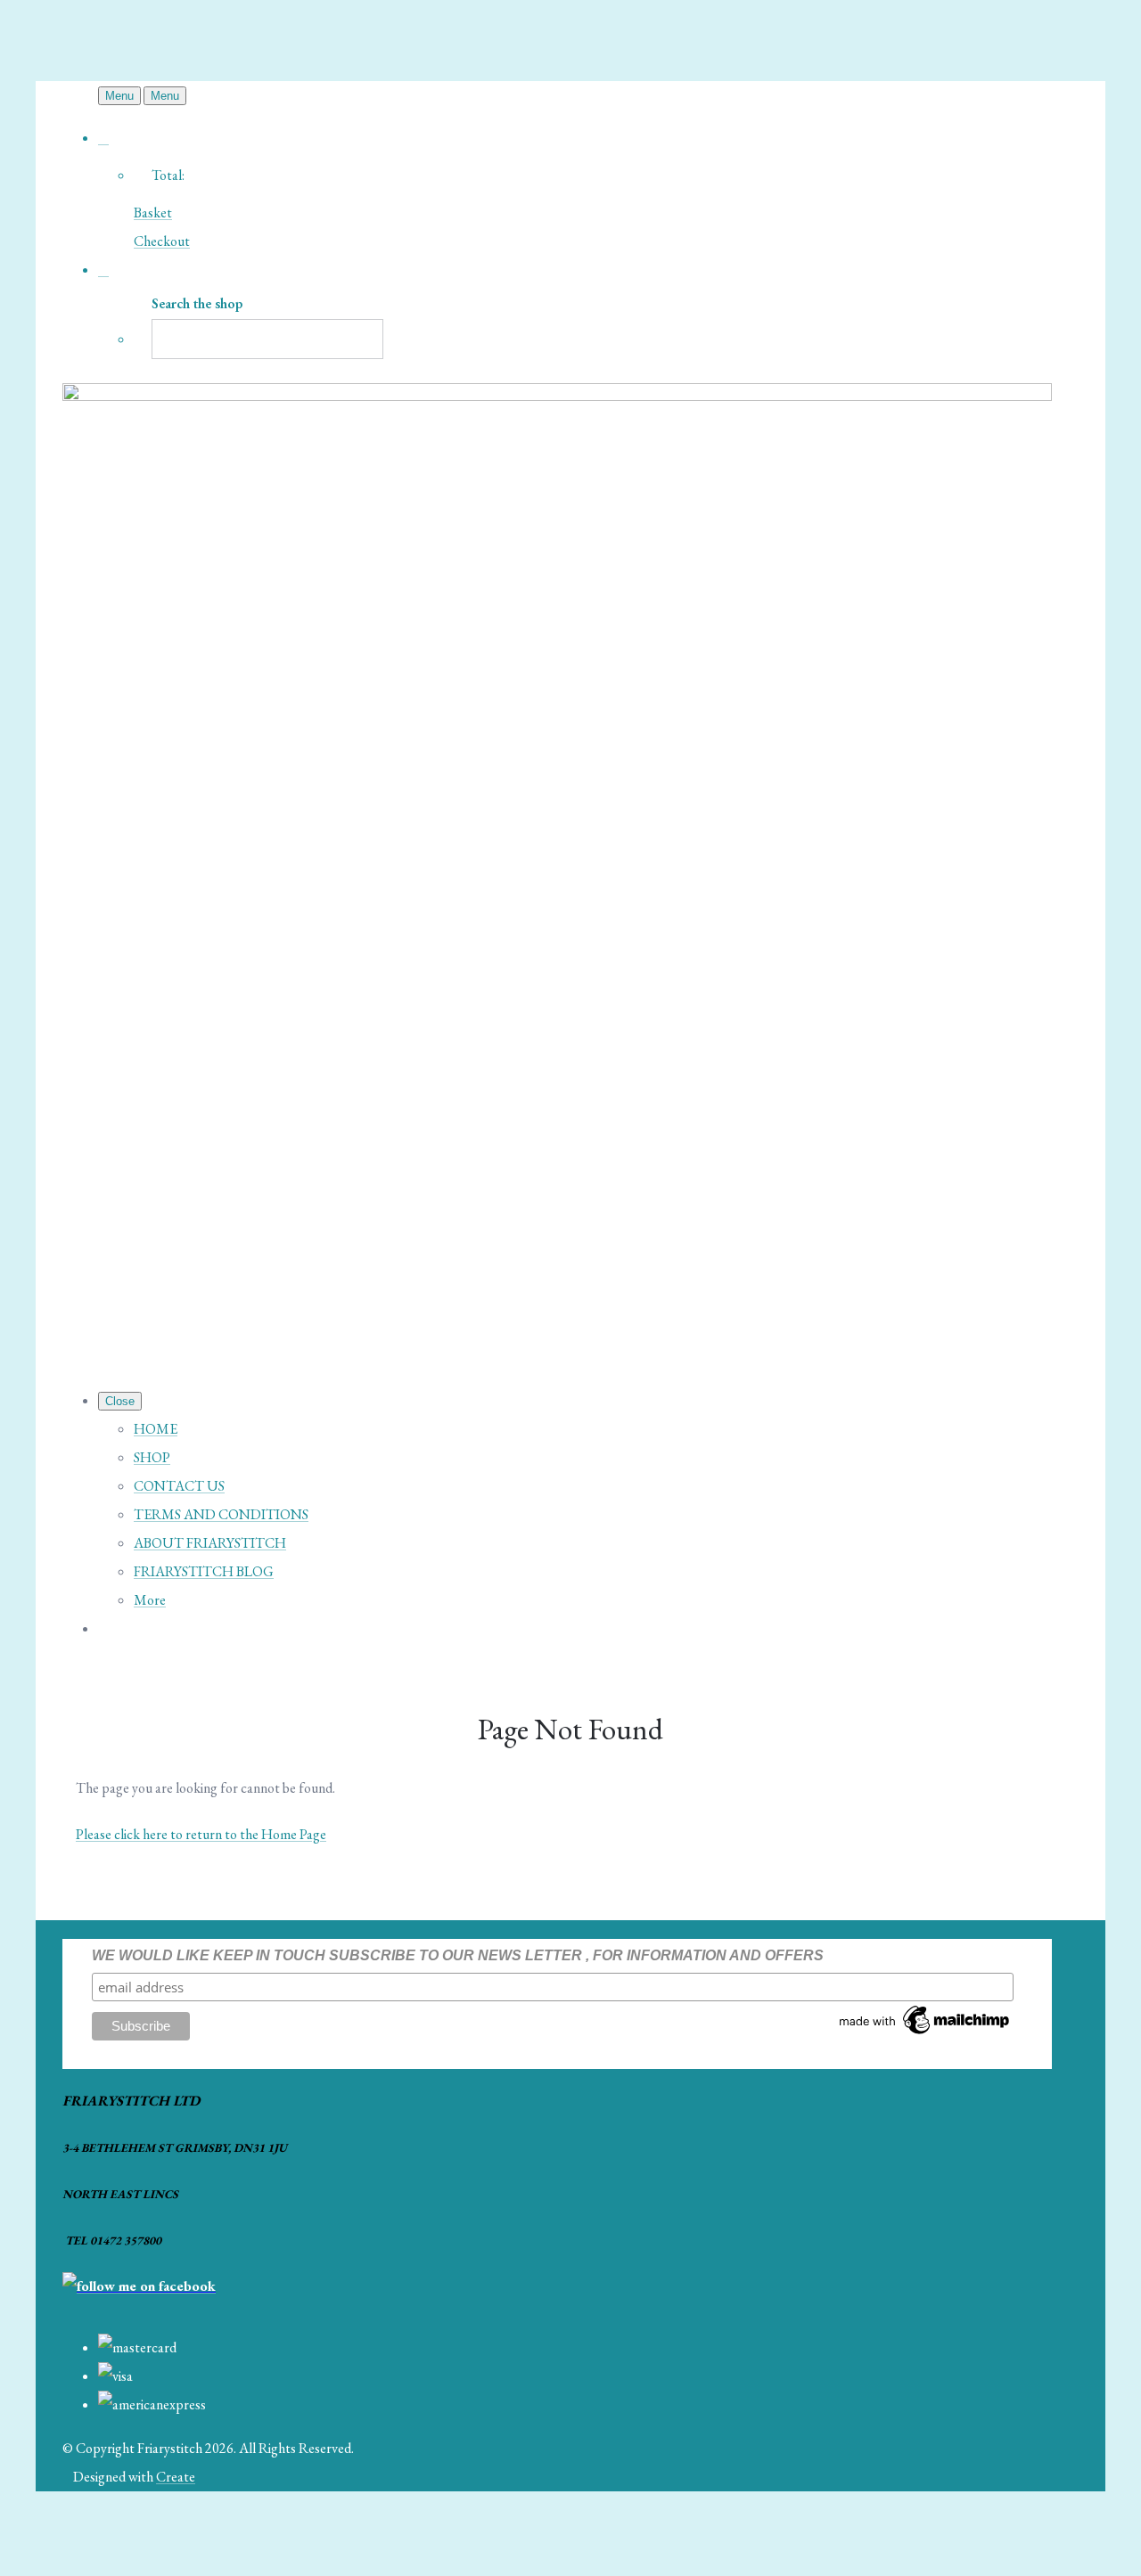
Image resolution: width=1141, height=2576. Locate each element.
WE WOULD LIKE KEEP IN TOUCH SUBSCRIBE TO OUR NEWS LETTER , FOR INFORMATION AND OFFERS (458, 1955)
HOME (156, 1429)
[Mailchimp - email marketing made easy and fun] (925, 2034)
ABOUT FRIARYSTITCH (210, 1543)
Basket (153, 213)
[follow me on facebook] (139, 2286)
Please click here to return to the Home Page (201, 1834)
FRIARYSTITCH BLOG (204, 1571)
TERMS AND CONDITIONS (221, 1514)
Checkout (162, 241)
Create (176, 2477)
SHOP (152, 1457)
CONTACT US (179, 1486)
